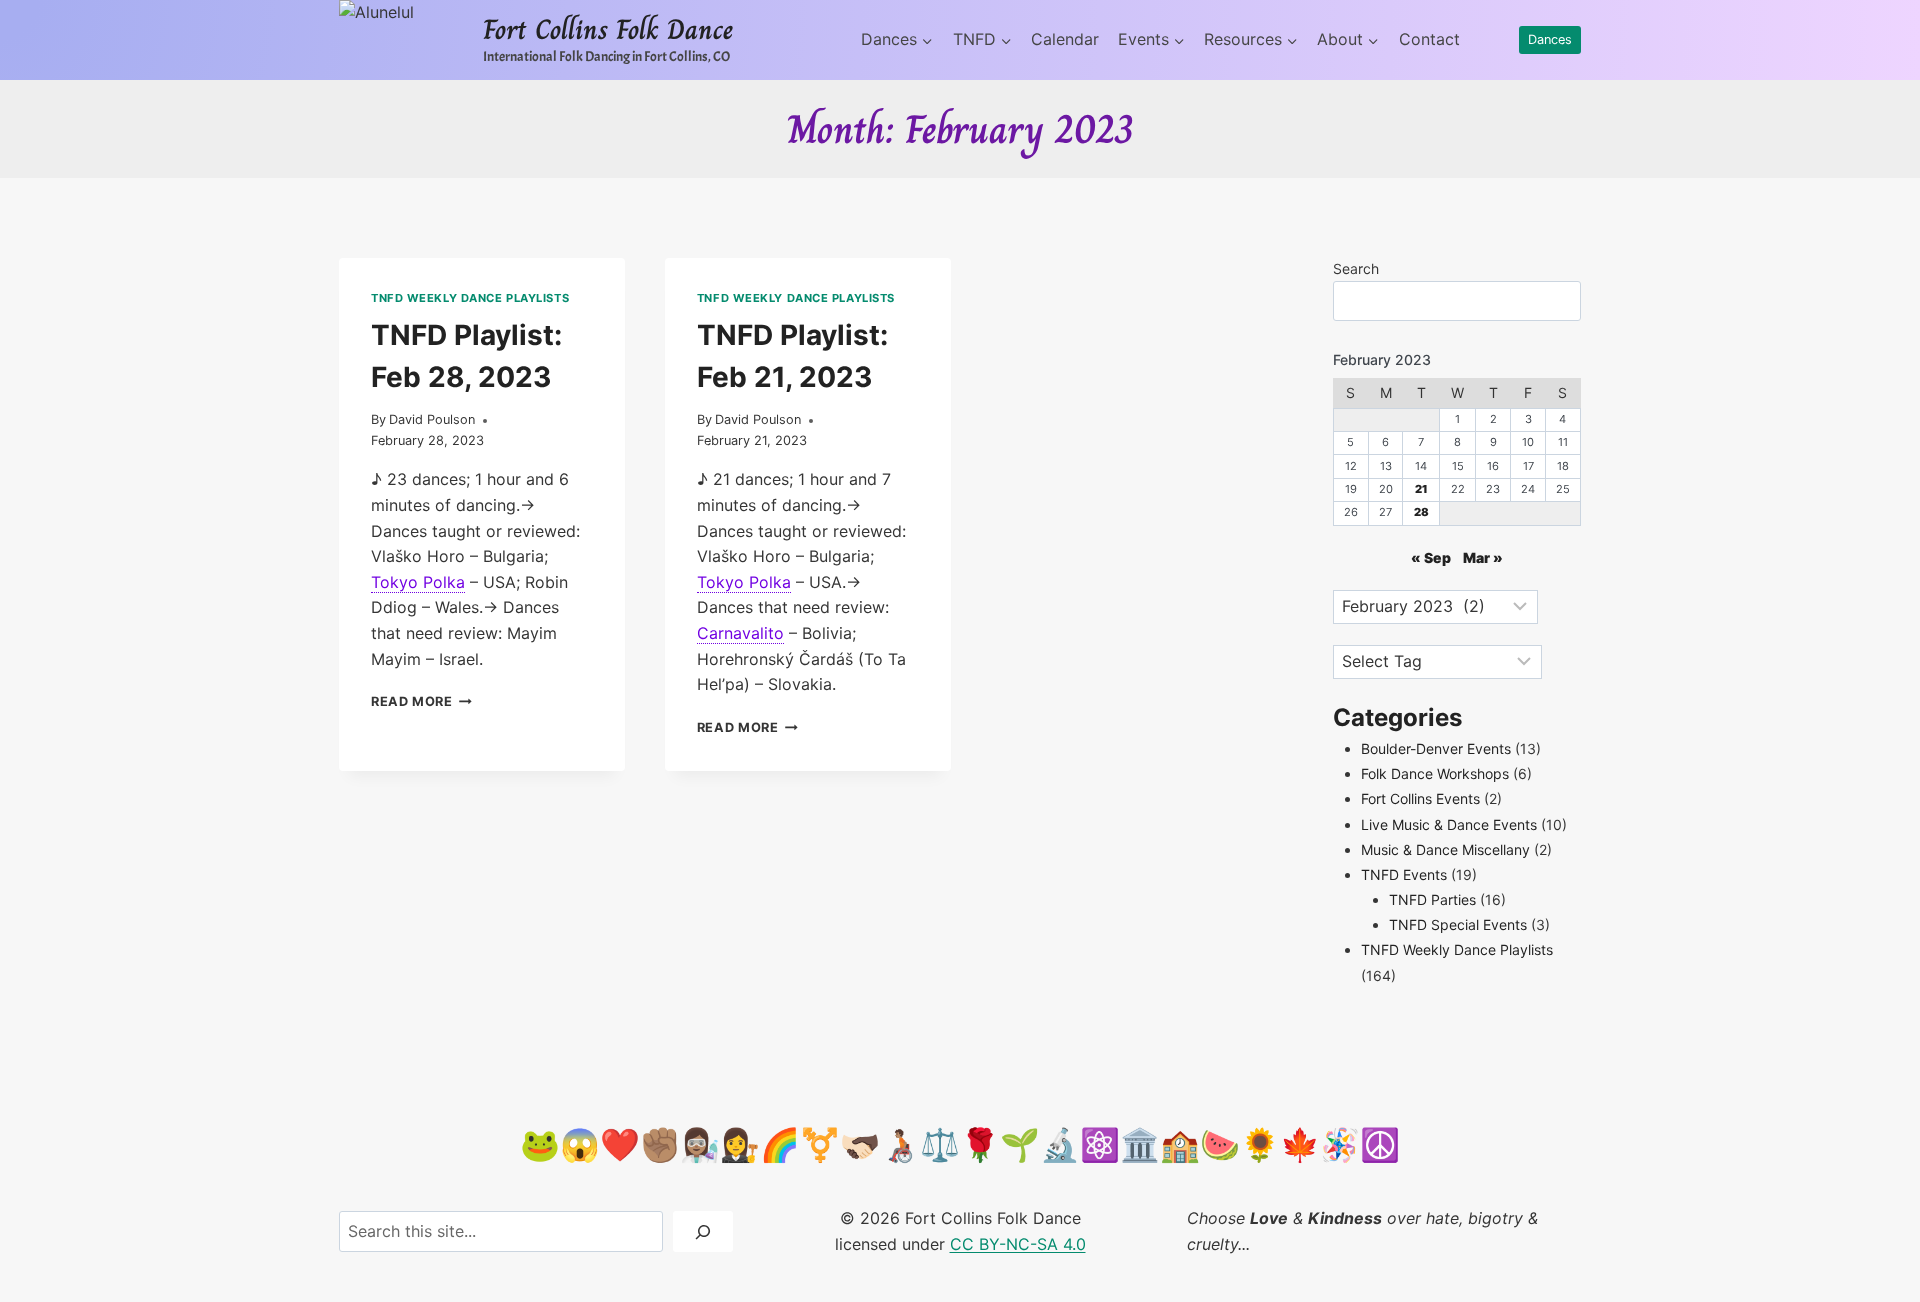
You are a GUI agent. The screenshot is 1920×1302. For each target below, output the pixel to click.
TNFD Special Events (1458, 924)
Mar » (1483, 557)
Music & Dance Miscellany (1445, 849)
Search (1356, 268)
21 (1421, 489)
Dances (1550, 39)
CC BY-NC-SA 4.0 (1018, 1244)
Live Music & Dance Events (1449, 824)
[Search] (703, 1231)
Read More (421, 701)
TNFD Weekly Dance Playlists (470, 298)
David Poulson (432, 419)
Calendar (1065, 39)
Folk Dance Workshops (1435, 773)
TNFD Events (1404, 874)
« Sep (1431, 557)
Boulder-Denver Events (1436, 748)
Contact (1429, 39)
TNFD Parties (1432, 899)
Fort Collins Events (1420, 798)
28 (1421, 512)
